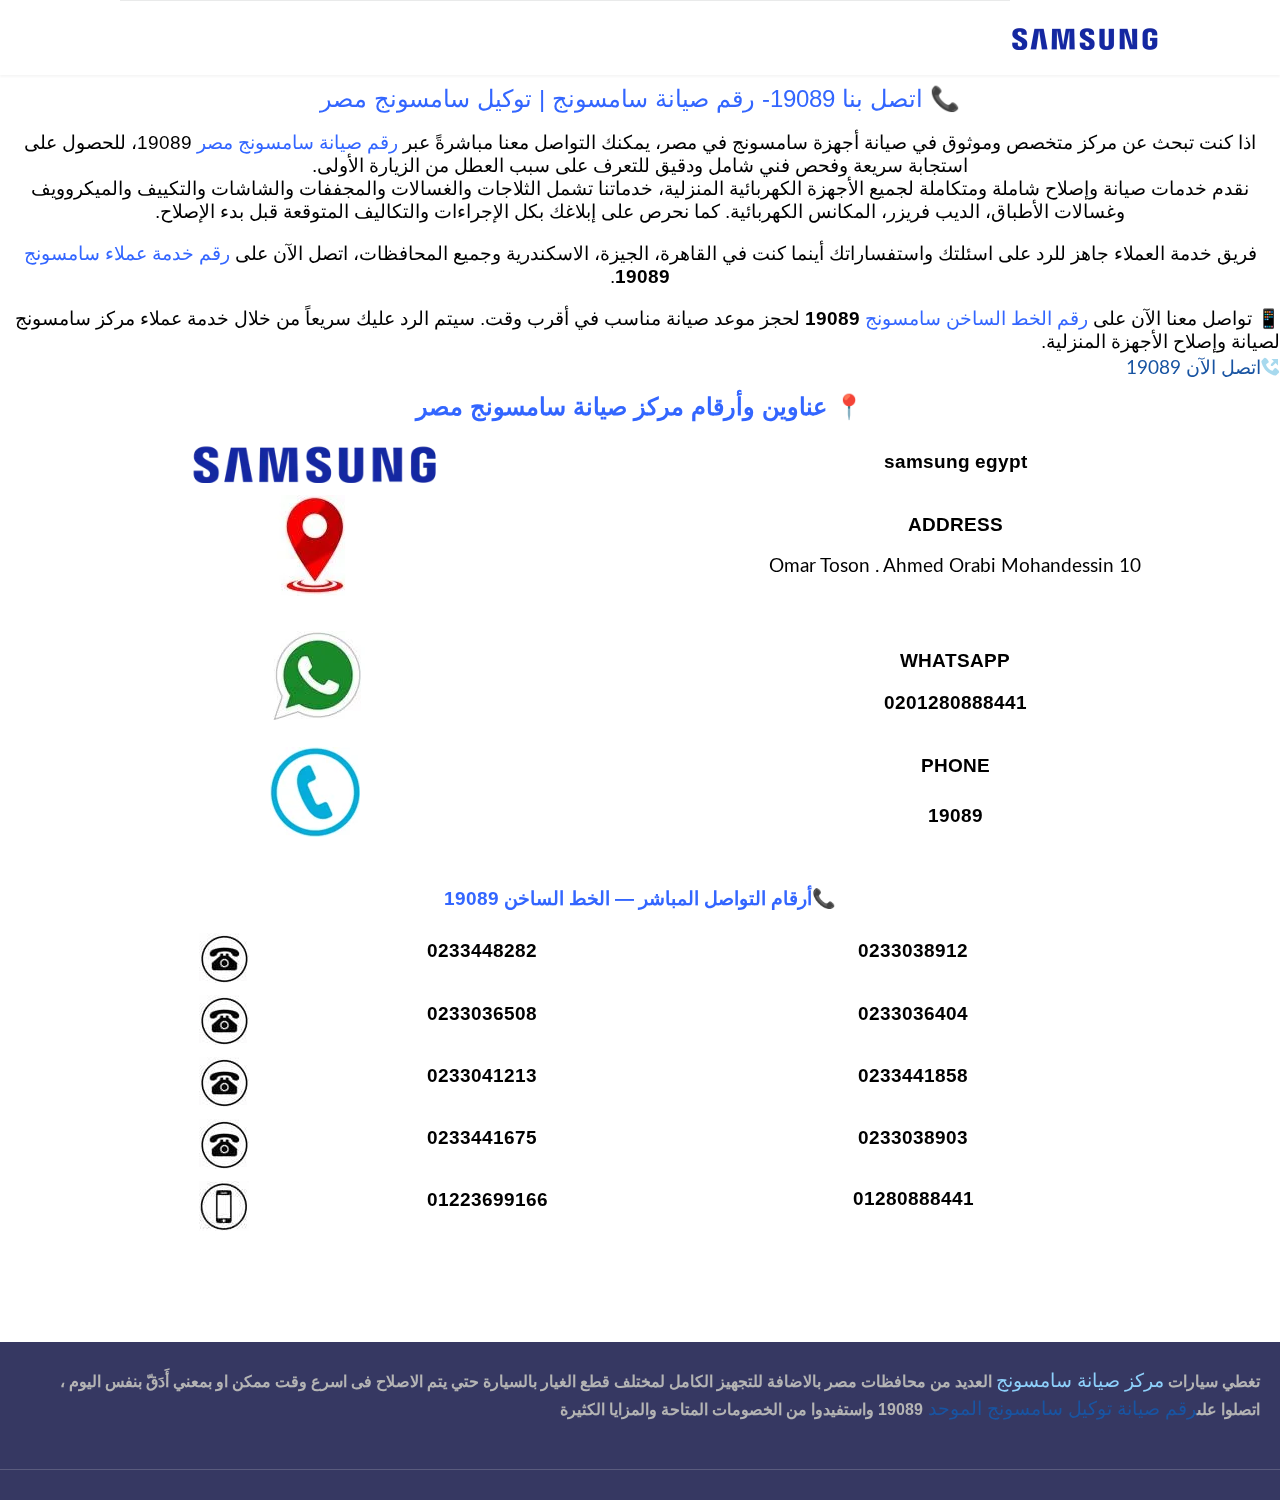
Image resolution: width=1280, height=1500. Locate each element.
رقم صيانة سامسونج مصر (297, 143)
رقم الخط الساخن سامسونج (976, 319)
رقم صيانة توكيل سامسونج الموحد (1062, 1409)
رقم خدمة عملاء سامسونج (127, 254)
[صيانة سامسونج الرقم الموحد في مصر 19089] (1085, 37)
